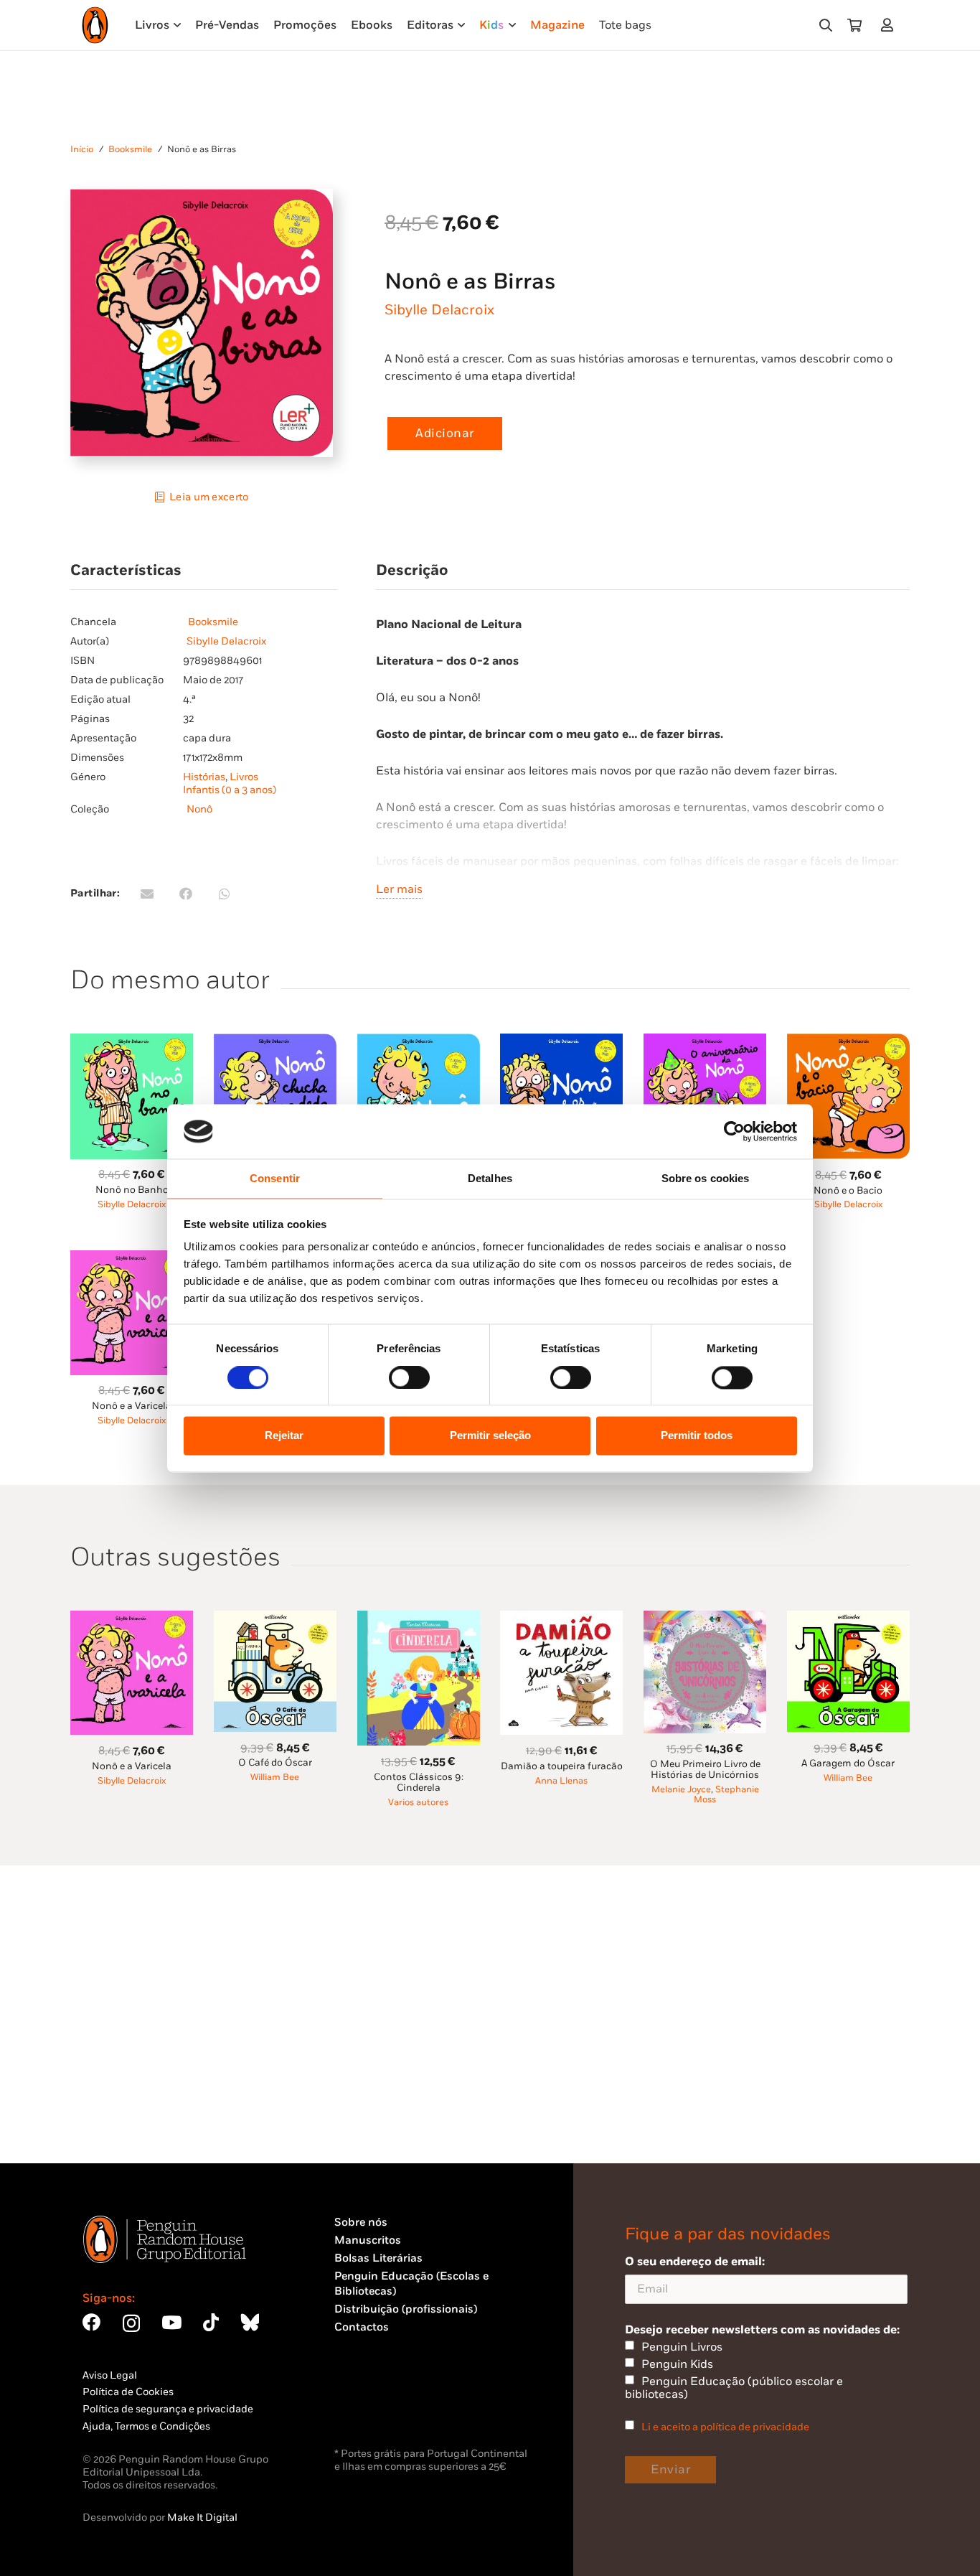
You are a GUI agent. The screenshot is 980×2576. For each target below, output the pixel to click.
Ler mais (399, 889)
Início (82, 150)
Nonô (199, 809)
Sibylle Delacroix (439, 310)
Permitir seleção (490, 1436)
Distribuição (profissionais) (406, 2309)
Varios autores (418, 1803)
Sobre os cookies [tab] (706, 1179)
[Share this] (186, 894)
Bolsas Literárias (378, 2258)
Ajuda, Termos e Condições (146, 2426)
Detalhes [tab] (490, 1179)
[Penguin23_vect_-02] (377, 2407)
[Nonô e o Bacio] (848, 1042)
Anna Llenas (561, 1781)
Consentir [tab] (275, 1179)
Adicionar (445, 434)
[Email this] (147, 894)
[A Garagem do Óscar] (848, 1619)
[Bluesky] (250, 2322)
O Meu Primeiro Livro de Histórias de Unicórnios (705, 1770)
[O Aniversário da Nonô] (705, 1042)
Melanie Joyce (681, 1790)
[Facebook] (91, 2322)
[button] (826, 25)
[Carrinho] (854, 25)
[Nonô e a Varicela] (132, 1259)
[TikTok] (211, 2322)
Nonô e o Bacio (848, 1191)
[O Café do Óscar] (275, 1619)
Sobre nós (361, 2223)
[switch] (409, 1377)
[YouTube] (171, 2322)
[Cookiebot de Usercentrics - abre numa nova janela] (734, 1131)
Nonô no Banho (132, 1190)
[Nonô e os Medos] (561, 1042)
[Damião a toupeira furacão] (561, 1619)
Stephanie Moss (726, 1795)
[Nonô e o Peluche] (419, 1042)
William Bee (275, 1778)
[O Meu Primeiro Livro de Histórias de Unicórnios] (705, 1619)
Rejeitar (284, 1436)
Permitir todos (697, 1436)
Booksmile (130, 150)
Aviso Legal (110, 2375)
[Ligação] (890, 25)
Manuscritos (368, 2240)
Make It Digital (202, 2518)
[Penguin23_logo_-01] (95, 25)
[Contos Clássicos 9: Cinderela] (419, 1619)
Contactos (362, 2327)
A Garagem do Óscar (848, 1764)
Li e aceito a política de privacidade (725, 2427)
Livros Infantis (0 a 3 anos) (230, 783)
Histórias (204, 777)
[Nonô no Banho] (132, 1042)
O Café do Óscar (275, 1763)
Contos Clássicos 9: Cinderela (419, 1783)
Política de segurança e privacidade (168, 2409)
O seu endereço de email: (695, 2262)
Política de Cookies (128, 2392)
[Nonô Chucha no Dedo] (275, 1042)
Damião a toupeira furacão (562, 1766)
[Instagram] (131, 2323)
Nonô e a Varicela (132, 1406)
